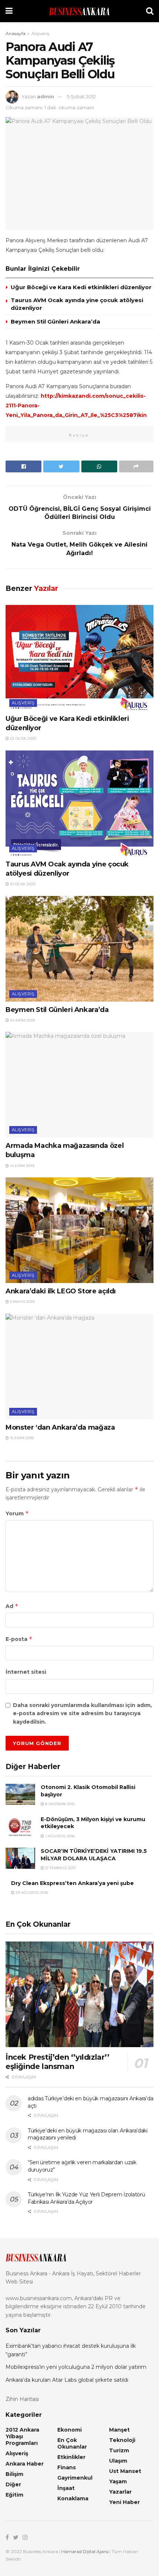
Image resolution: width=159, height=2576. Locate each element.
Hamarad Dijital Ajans (85, 2551)
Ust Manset (125, 2471)
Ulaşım (118, 2461)
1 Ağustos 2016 (59, 1836)
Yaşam (118, 2481)
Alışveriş (40, 33)
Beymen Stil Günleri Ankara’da (55, 321)
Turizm (119, 2450)
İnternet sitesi (26, 1672)
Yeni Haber (124, 2502)
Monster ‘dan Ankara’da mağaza (60, 1427)
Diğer (13, 2484)
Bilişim (14, 2474)
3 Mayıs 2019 (22, 1302)
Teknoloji (122, 2440)
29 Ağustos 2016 (31, 1893)
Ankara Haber (25, 2464)
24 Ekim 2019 (22, 1020)
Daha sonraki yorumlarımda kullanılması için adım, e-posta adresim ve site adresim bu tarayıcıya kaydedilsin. (82, 1713)
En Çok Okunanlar (72, 2443)
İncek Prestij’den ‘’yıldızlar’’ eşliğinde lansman (57, 2062)
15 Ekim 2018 (21, 1438)
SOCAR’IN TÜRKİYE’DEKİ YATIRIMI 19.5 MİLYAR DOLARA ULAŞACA (94, 1855)
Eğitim (14, 2495)
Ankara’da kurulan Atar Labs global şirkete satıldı (67, 2380)
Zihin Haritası (22, 2399)
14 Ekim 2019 (21, 1166)
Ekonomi (70, 2430)
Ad (12, 1606)
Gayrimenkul (75, 2478)
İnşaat (66, 2488)
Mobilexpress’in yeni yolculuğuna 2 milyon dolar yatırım (76, 2367)
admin (45, 96)
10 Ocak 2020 (22, 884)
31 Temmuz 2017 (60, 1868)
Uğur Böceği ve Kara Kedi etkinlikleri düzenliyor (81, 287)
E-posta (19, 1639)
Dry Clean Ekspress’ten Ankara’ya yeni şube (72, 1883)
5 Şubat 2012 (81, 96)
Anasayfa (16, 33)
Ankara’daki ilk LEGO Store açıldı (61, 1291)
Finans (67, 2467)
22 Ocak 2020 (23, 738)
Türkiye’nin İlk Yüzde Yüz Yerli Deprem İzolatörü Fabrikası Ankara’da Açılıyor (87, 2198)
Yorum (17, 1513)
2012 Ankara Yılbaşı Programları (22, 2436)
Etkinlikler (71, 2457)
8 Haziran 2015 (59, 1804)
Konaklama (73, 2498)
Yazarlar (120, 2492)
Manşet (119, 2430)
